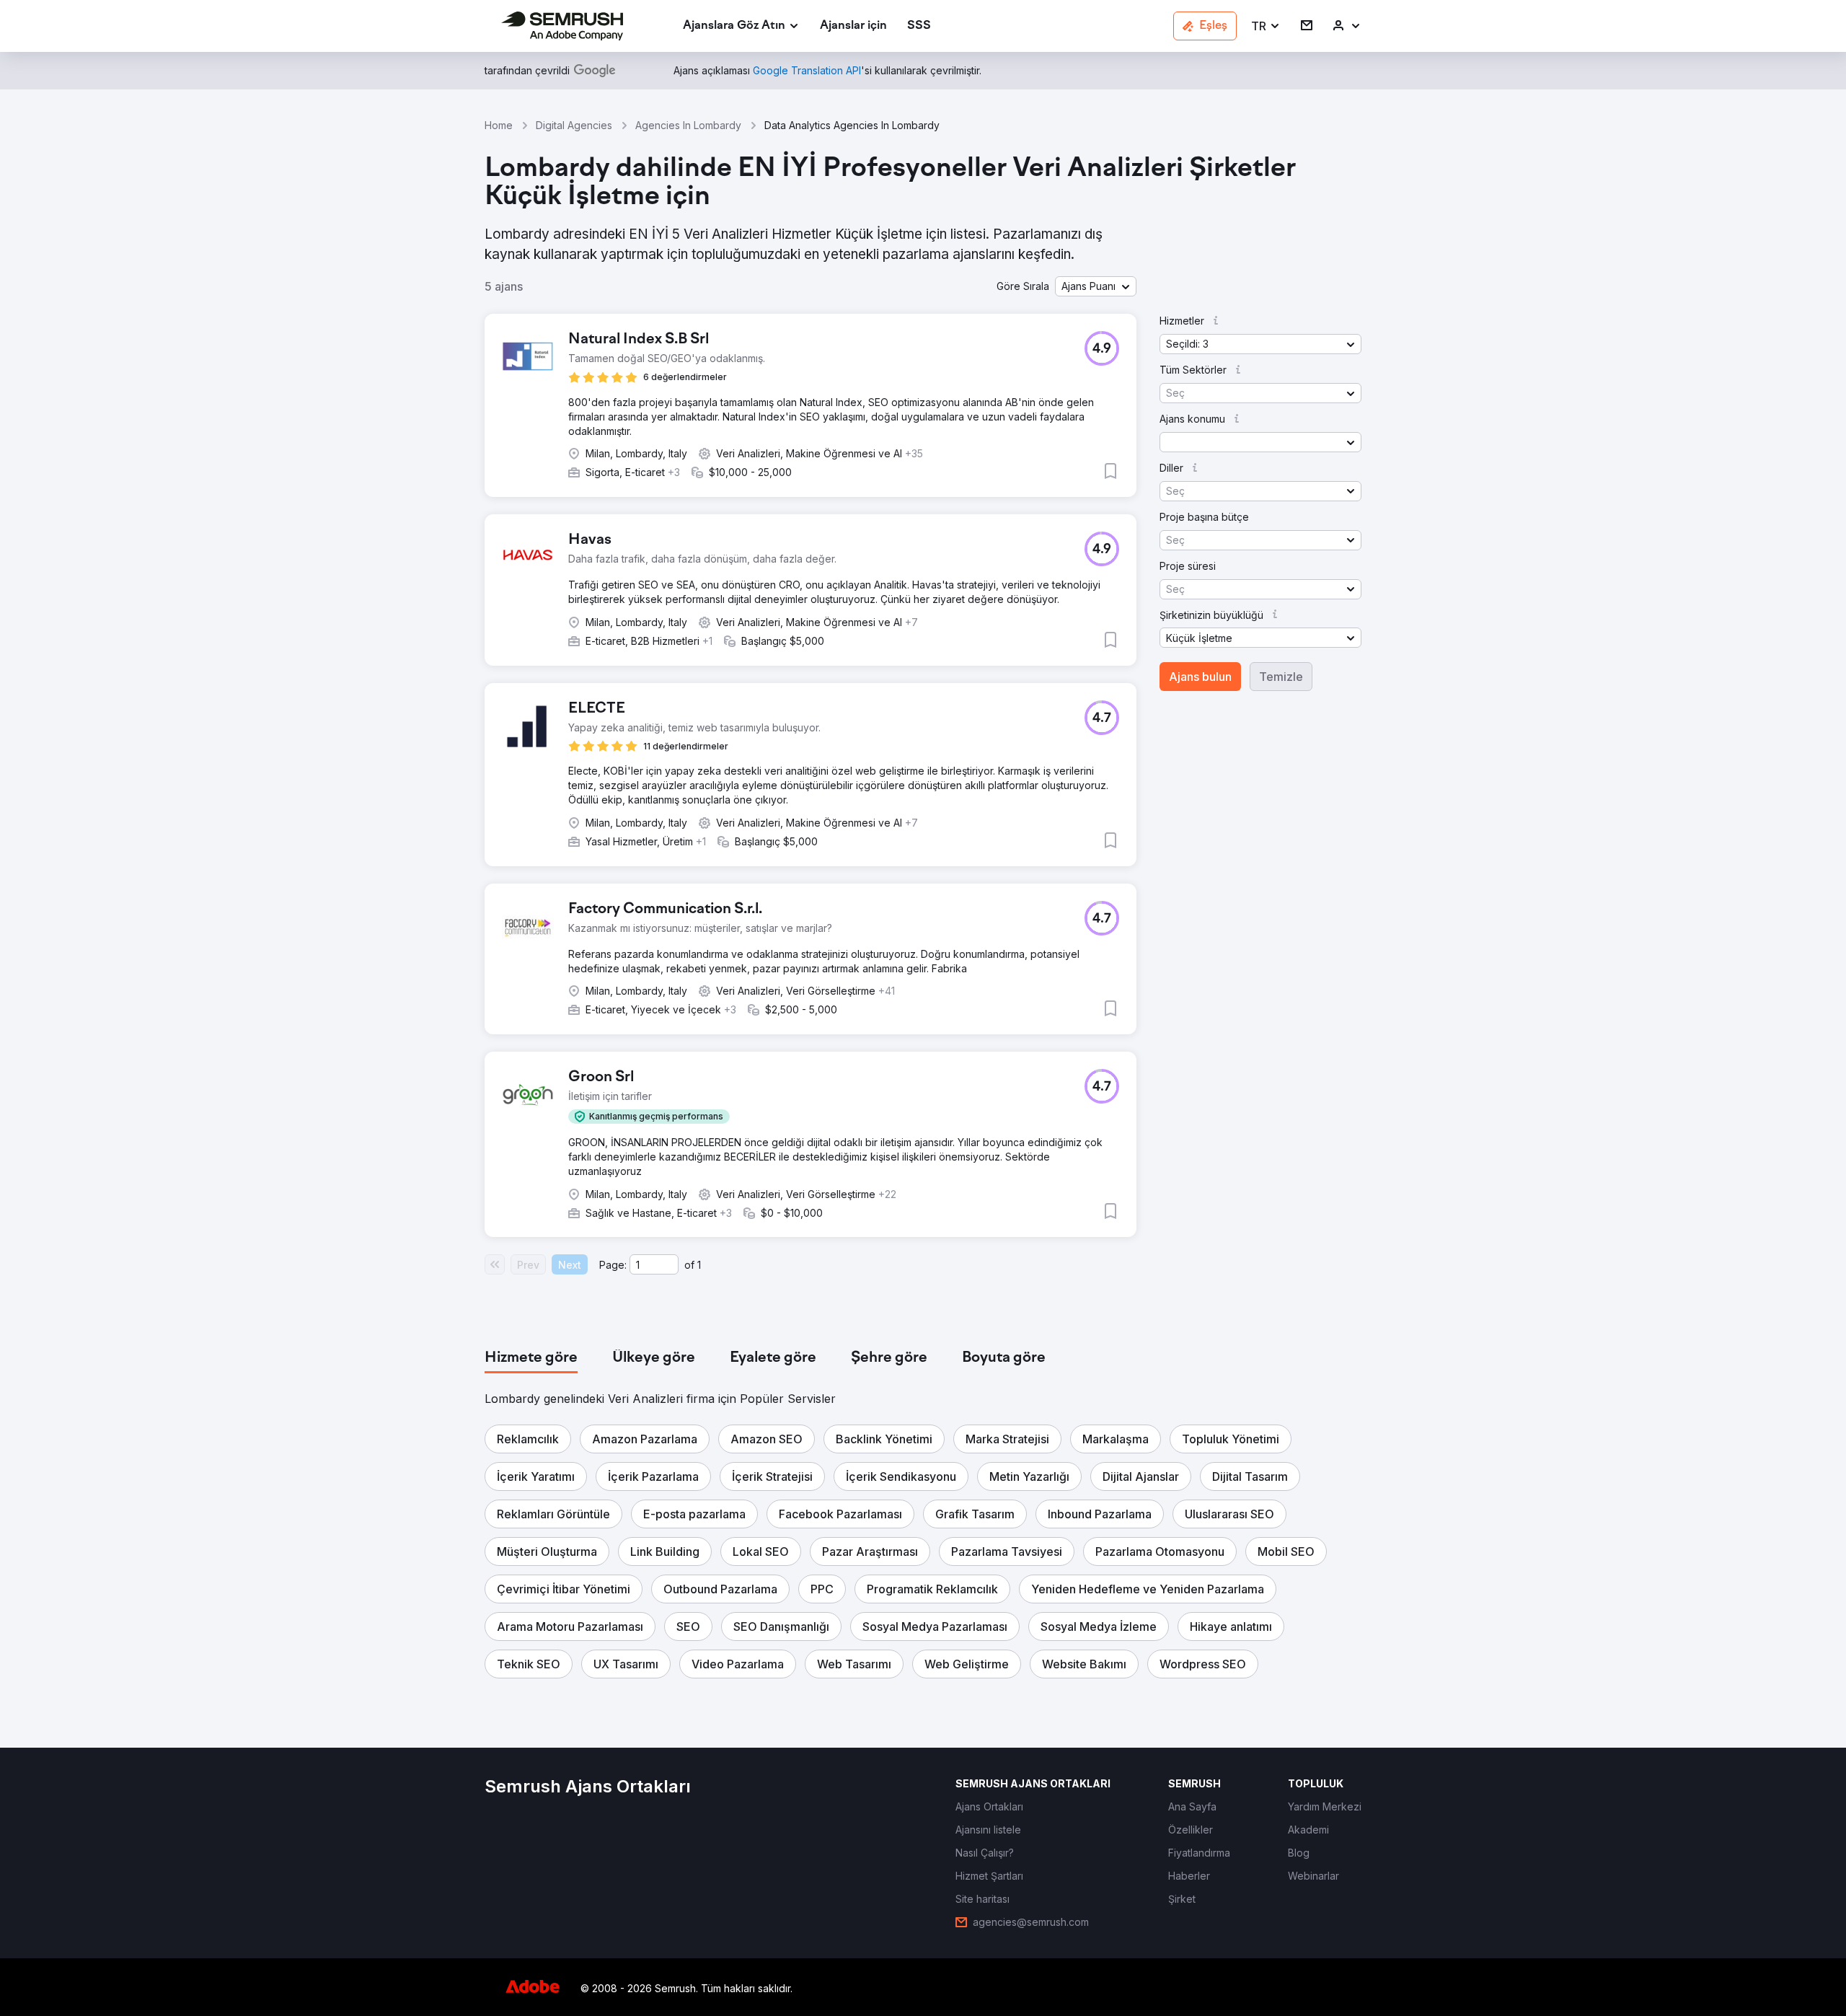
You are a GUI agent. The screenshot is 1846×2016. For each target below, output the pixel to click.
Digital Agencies (574, 125)
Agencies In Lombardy (688, 125)
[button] (1266, 26)
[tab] (531, 1358)
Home (499, 125)
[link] (853, 26)
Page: (613, 1265)
